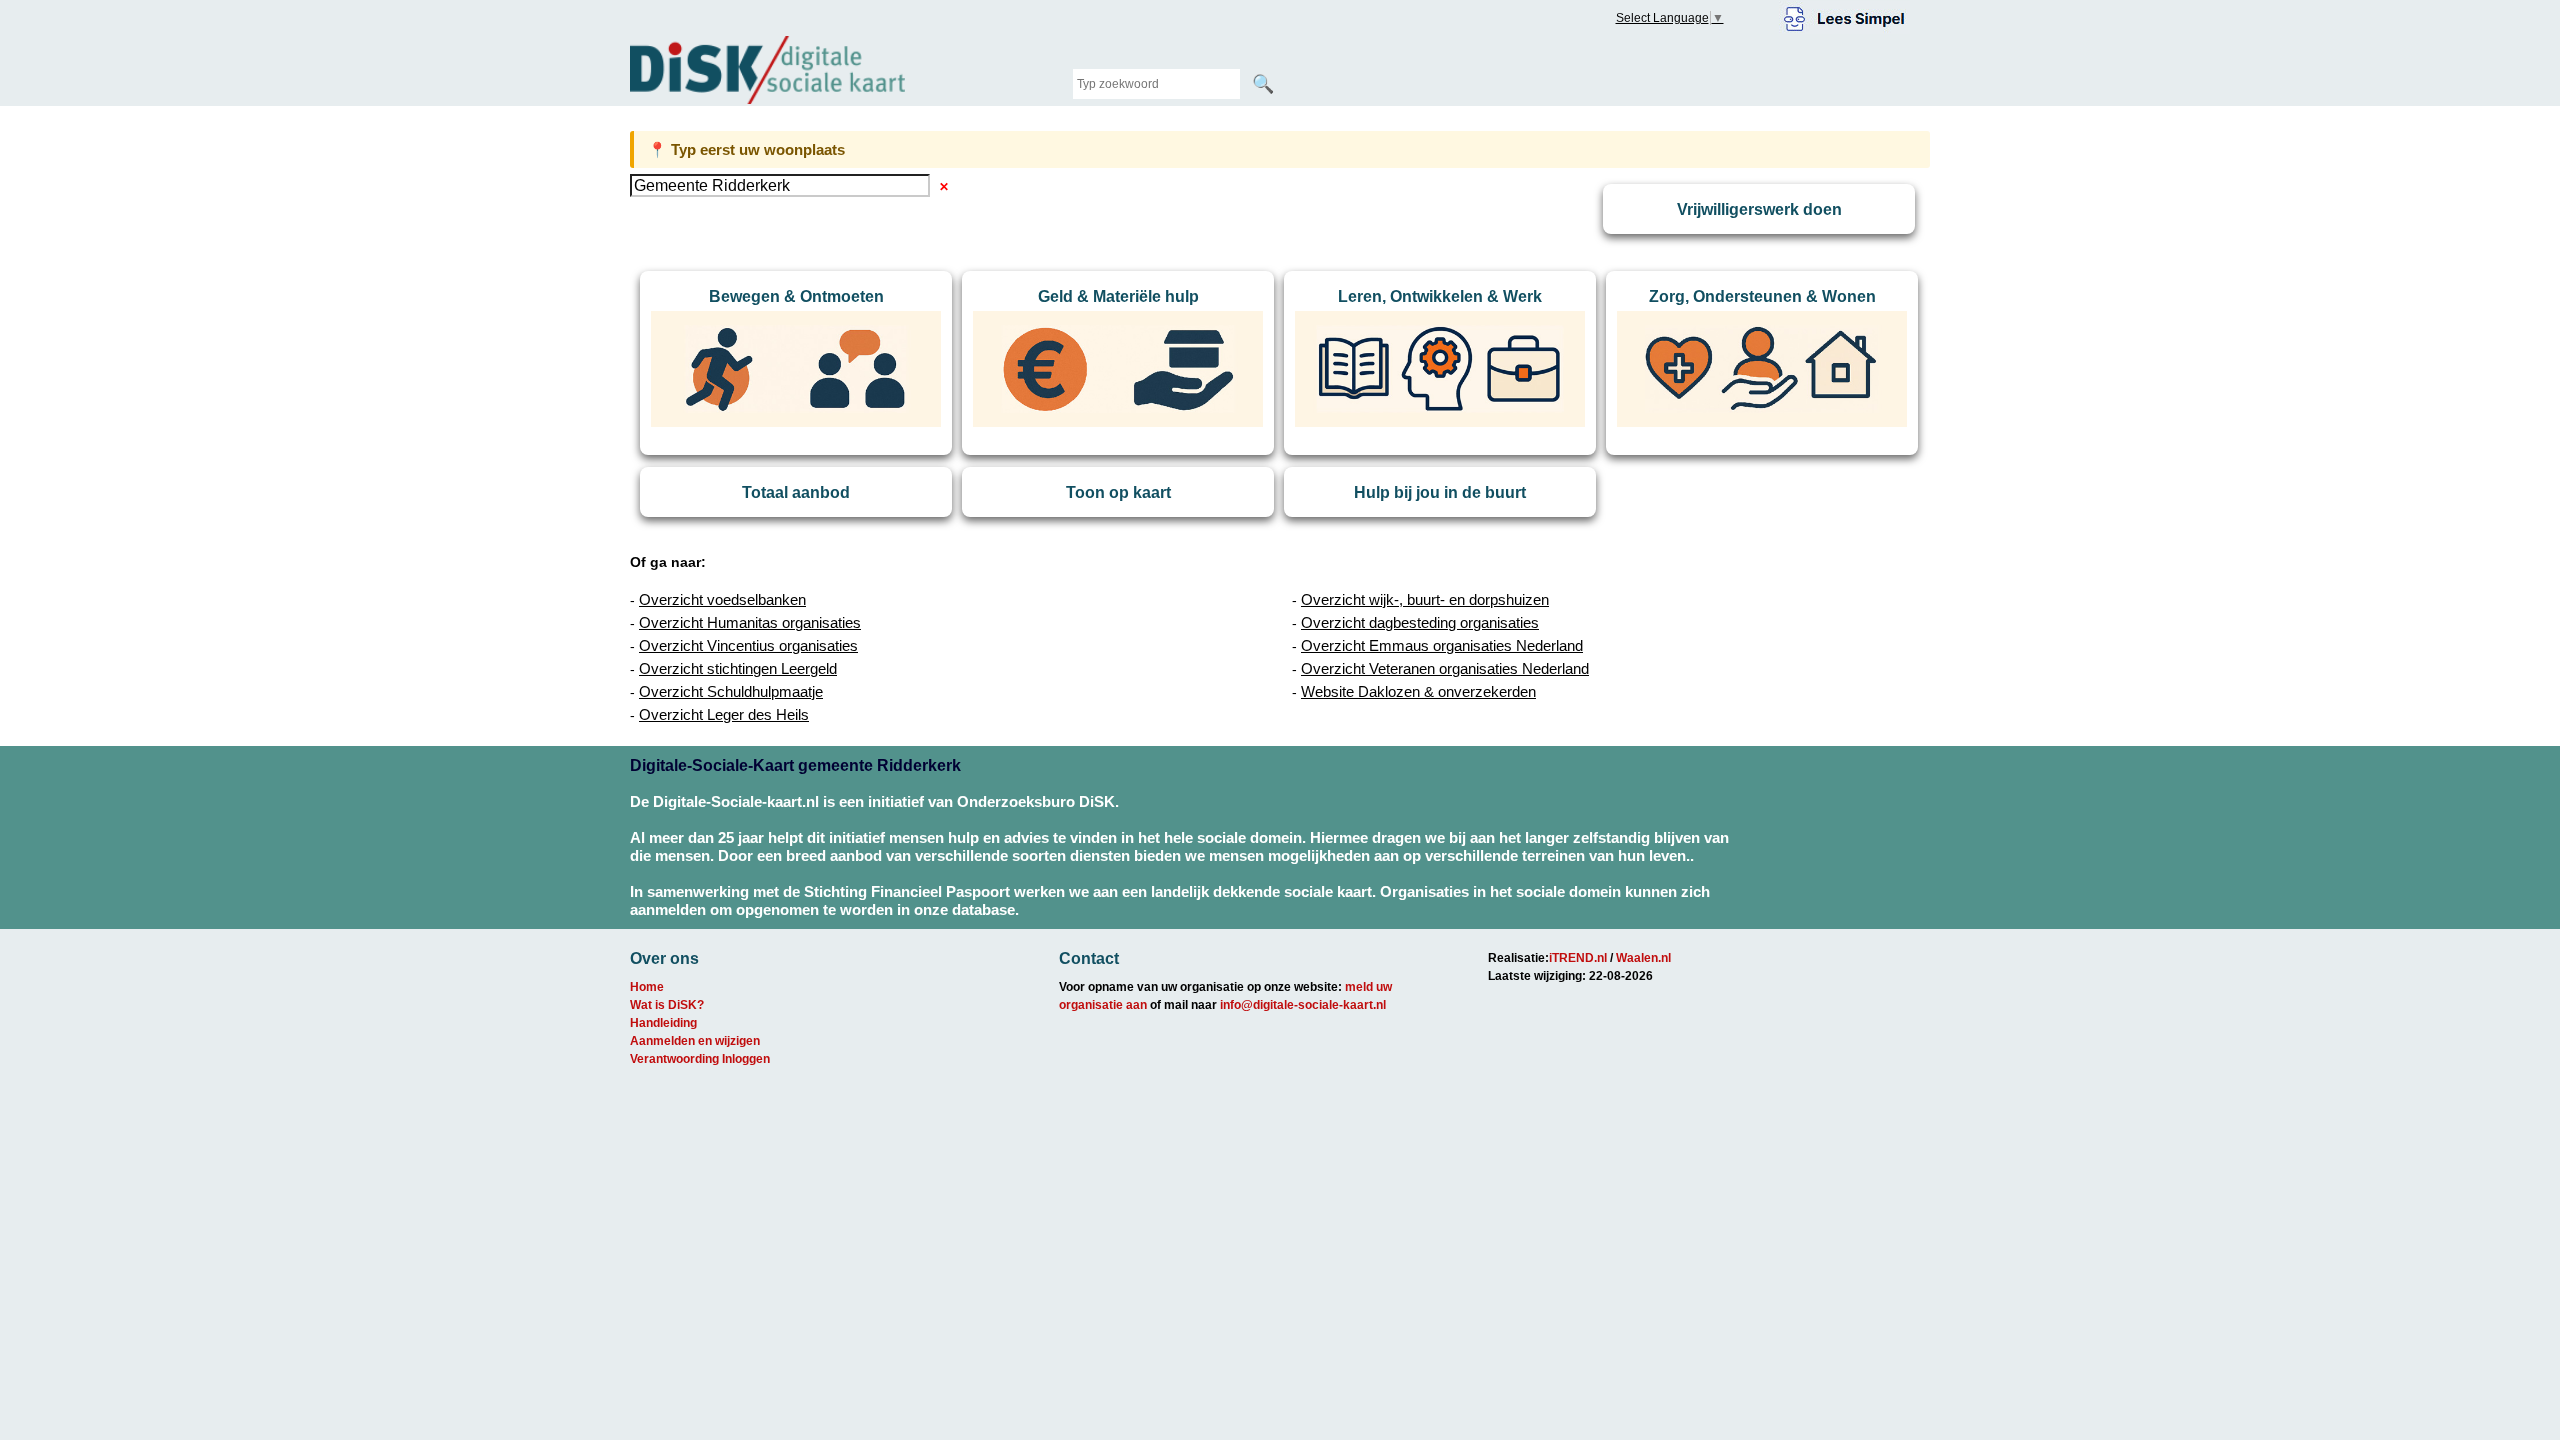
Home (647, 987)
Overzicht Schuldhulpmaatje (731, 691)
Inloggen (746, 1059)
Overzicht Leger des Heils (724, 714)
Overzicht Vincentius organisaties (748, 645)
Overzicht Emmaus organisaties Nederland (1442, 645)
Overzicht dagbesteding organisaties (1420, 622)
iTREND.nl (1578, 958)
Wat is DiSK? (667, 1005)
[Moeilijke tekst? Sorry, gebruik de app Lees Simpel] (1844, 16)
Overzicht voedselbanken (722, 599)
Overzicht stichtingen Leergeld (738, 668)
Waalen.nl (1643, 958)
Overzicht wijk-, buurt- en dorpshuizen (1425, 599)
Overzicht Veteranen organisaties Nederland (1445, 668)
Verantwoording (674, 1059)
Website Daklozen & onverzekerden (1418, 691)
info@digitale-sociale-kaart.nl (1303, 1005)
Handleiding (663, 1023)
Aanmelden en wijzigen (695, 1041)
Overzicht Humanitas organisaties (750, 622)
